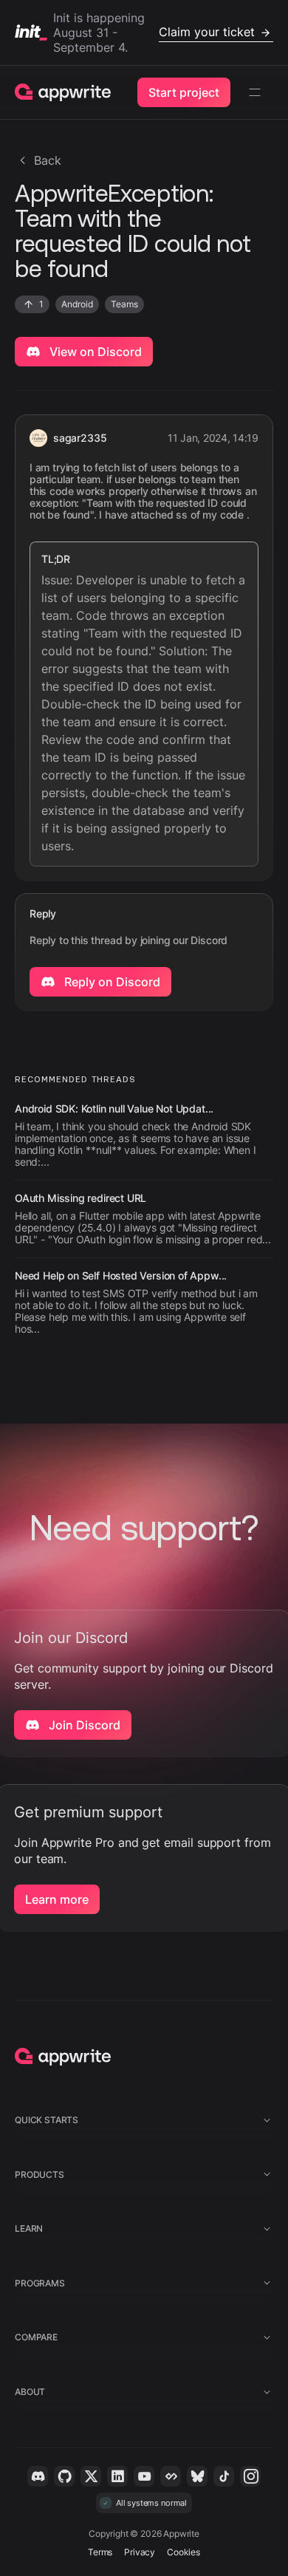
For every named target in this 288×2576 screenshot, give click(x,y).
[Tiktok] (224, 2476)
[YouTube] (144, 2476)
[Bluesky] (197, 2476)
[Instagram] (250, 2476)
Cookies (184, 2552)
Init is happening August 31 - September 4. (154, 33)
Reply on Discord (111, 982)
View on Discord (94, 352)
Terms (100, 2552)
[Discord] (38, 2476)
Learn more (57, 1899)
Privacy (140, 2552)
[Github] (64, 2476)
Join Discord (83, 1725)
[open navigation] (255, 92)
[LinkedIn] (117, 2476)
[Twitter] (91, 2476)
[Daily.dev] (171, 2476)
